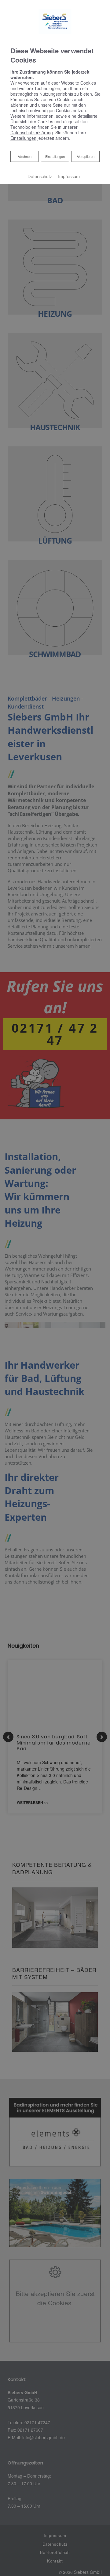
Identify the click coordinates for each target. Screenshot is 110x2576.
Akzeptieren (86, 156)
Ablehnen (24, 156)
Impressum (69, 176)
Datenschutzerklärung (32, 132)
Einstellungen (55, 156)
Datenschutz (40, 176)
